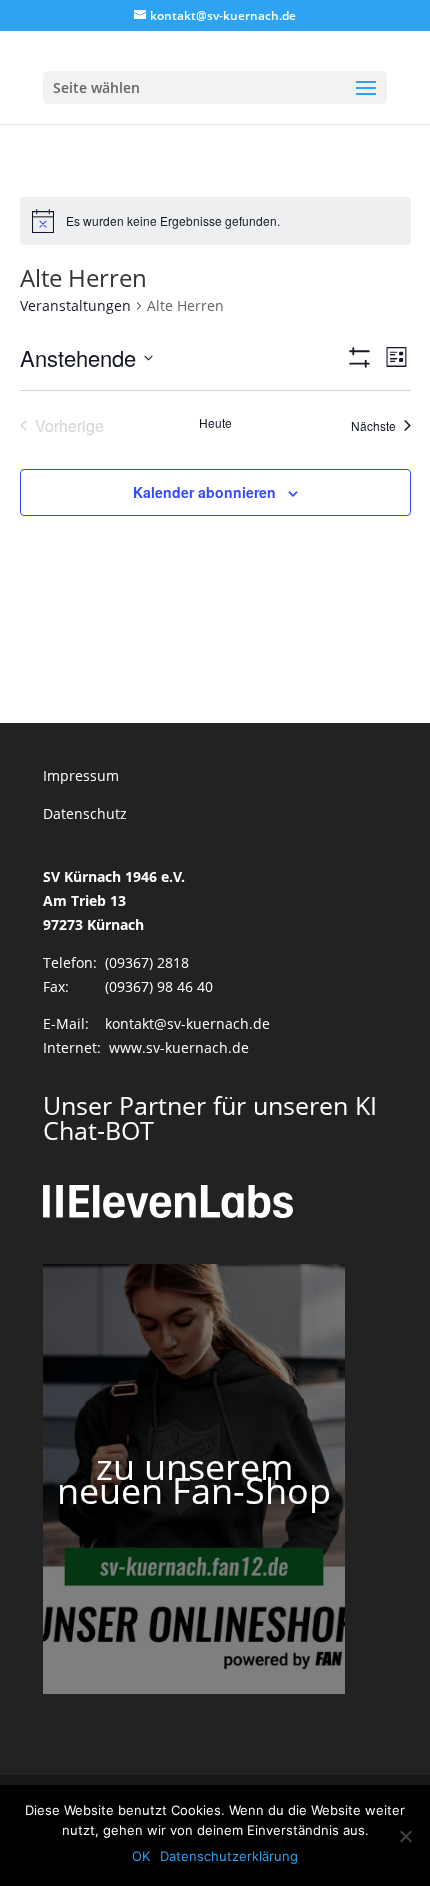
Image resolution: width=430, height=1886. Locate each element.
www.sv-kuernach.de (179, 1047)
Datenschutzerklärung (229, 1856)
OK (141, 1856)
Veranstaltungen (75, 305)
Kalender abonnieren (204, 492)
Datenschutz (85, 813)
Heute (215, 423)
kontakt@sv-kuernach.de (187, 1023)
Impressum (81, 775)
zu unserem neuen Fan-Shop (194, 1478)
